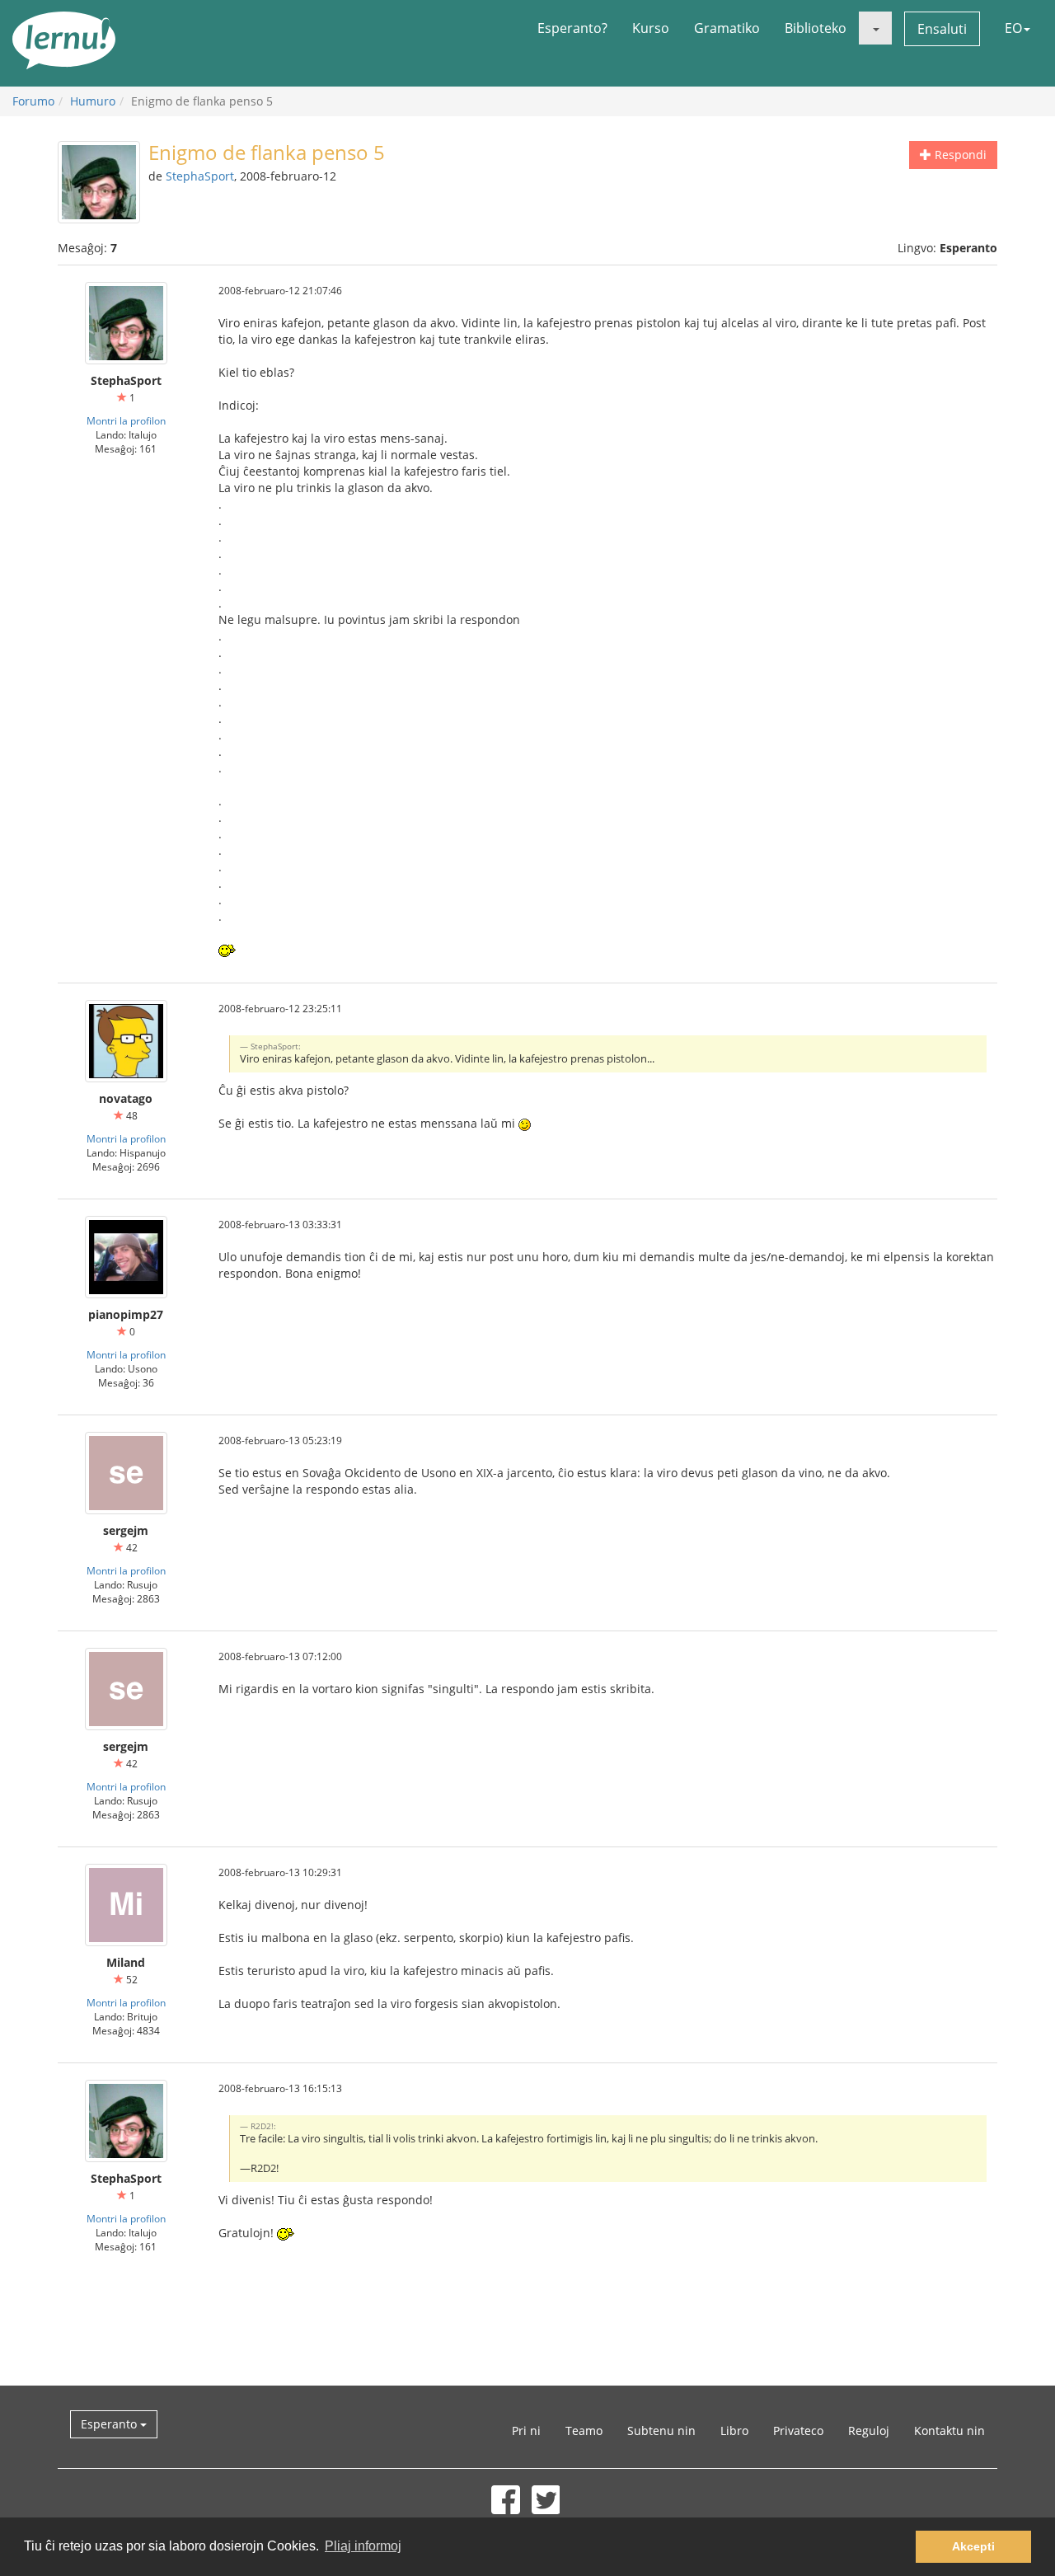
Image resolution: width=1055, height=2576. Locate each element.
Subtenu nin (661, 2431)
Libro (734, 2431)
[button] (875, 28)
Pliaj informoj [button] (363, 2546)
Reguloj (869, 2431)
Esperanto (110, 2424)
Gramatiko (727, 28)
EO (1013, 28)
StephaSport (200, 176)
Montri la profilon (126, 420)
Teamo (584, 2431)
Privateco (798, 2431)
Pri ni (526, 2431)
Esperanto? (572, 28)
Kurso (651, 28)
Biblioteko (816, 28)
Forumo (33, 101)
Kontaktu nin (949, 2431)
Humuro (93, 101)
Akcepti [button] (973, 2546)
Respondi (959, 155)
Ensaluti (942, 29)
